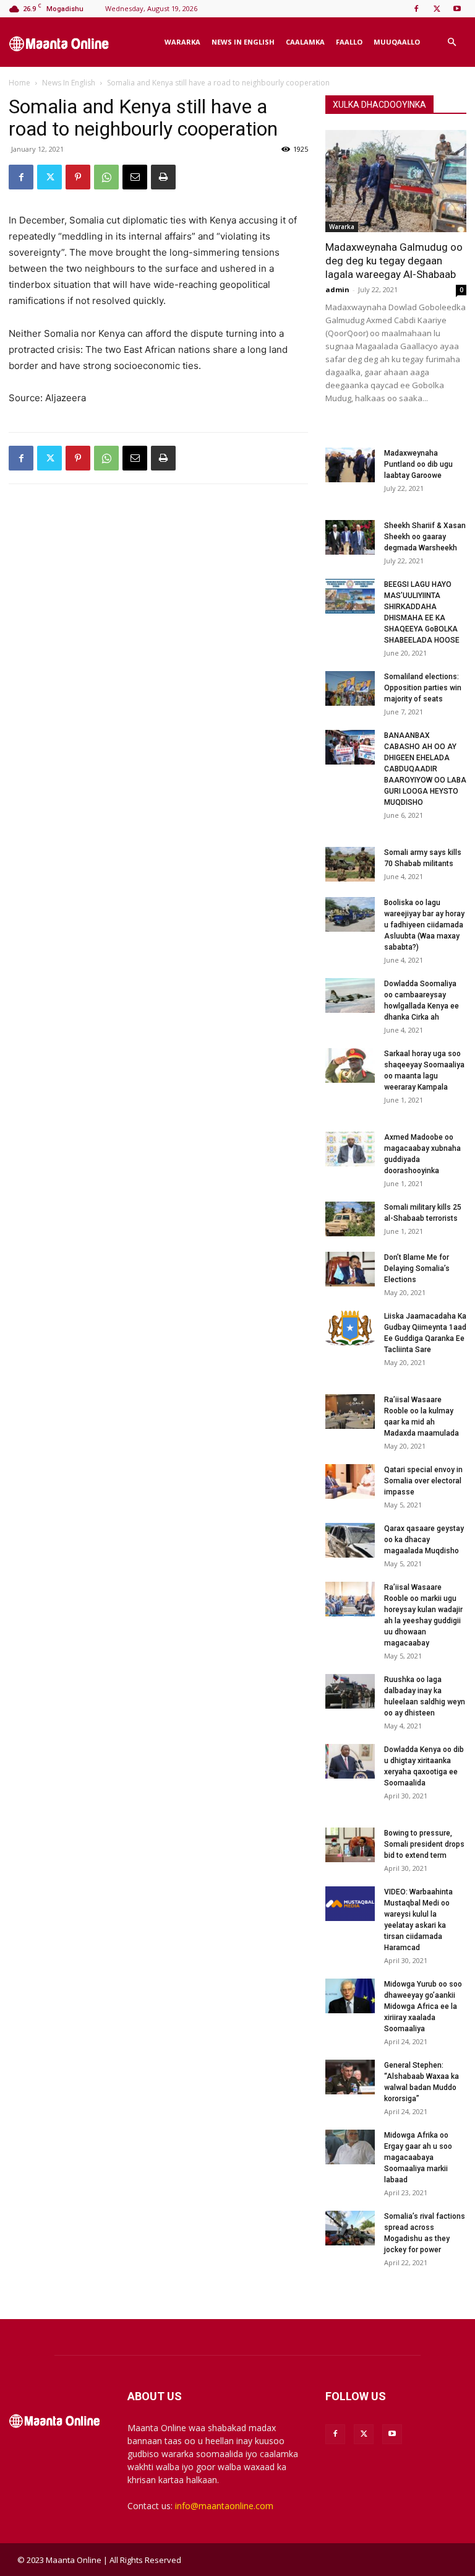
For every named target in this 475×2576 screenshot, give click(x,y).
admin (337, 289)
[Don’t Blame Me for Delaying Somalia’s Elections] (350, 1269)
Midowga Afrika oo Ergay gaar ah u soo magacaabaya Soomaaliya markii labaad (418, 2158)
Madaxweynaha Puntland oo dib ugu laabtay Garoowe (418, 464)
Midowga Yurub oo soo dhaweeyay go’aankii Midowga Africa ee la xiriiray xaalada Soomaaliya (423, 2006)
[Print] (163, 177)
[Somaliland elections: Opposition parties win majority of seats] (350, 688)
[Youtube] (457, 9)
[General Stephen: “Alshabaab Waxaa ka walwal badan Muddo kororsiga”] (350, 2077)
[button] (451, 42)
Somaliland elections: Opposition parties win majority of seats (423, 688)
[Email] (135, 177)
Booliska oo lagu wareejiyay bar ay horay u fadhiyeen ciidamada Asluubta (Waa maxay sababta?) (424, 925)
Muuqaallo (397, 42)
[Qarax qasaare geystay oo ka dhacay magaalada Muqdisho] (350, 1540)
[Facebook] (416, 9)
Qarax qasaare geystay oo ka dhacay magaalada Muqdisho (424, 1540)
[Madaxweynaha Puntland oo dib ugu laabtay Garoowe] (350, 465)
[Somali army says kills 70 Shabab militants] (350, 864)
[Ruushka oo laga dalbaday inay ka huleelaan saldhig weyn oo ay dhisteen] (350, 1691)
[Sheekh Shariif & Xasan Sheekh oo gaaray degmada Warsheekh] (350, 537)
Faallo (349, 42)
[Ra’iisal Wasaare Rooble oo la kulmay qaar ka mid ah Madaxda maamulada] (350, 1412)
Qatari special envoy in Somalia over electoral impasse (423, 1481)
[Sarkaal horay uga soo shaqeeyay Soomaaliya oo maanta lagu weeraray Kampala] (350, 1065)
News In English (243, 42)
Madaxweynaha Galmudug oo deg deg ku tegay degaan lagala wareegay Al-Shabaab (394, 261)
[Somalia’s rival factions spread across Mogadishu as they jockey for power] (350, 2228)
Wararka (182, 42)
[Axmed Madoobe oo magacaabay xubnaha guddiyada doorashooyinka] (350, 1149)
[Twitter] (437, 9)
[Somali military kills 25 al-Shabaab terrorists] (350, 1219)
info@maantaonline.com (224, 2506)
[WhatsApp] (106, 177)
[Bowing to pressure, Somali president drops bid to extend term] (350, 1845)
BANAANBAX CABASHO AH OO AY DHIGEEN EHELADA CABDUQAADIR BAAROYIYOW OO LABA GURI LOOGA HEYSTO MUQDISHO (425, 769)
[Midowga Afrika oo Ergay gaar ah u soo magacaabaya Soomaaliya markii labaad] (350, 2147)
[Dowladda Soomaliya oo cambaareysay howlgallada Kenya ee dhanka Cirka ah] (350, 995)
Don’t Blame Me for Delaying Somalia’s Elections (417, 1268)
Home (19, 83)
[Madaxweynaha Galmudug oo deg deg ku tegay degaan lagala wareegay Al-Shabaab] (396, 181)
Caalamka (305, 42)
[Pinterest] (78, 177)
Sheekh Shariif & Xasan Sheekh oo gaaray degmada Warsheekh (425, 537)
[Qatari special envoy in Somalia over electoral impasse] (350, 1481)
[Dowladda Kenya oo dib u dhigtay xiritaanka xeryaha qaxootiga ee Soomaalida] (350, 1761)
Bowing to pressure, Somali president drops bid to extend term (424, 1844)
